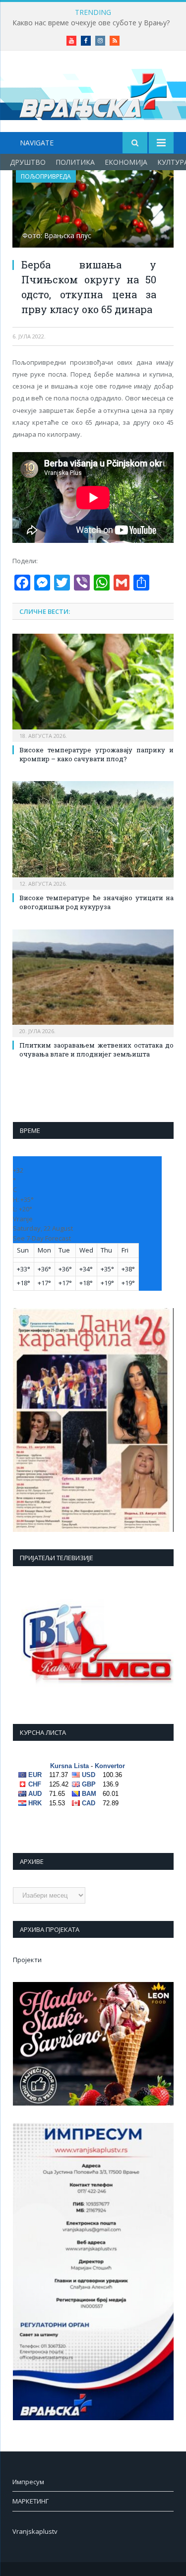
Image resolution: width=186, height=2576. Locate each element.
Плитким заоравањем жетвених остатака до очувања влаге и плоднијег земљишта (96, 1050)
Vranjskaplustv (35, 2531)
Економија (126, 162)
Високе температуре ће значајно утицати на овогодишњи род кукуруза (96, 902)
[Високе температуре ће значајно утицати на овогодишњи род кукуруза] (93, 834)
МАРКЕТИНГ (31, 2501)
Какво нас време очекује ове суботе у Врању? (91, 23)
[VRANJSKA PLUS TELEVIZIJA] (93, 93)
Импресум (28, 2482)
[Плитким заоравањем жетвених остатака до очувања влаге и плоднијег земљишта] (93, 982)
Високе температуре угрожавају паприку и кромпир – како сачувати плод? (96, 754)
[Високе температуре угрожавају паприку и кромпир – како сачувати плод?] (93, 687)
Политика (75, 162)
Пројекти (27, 1960)
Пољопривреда (46, 176)
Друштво (28, 162)
